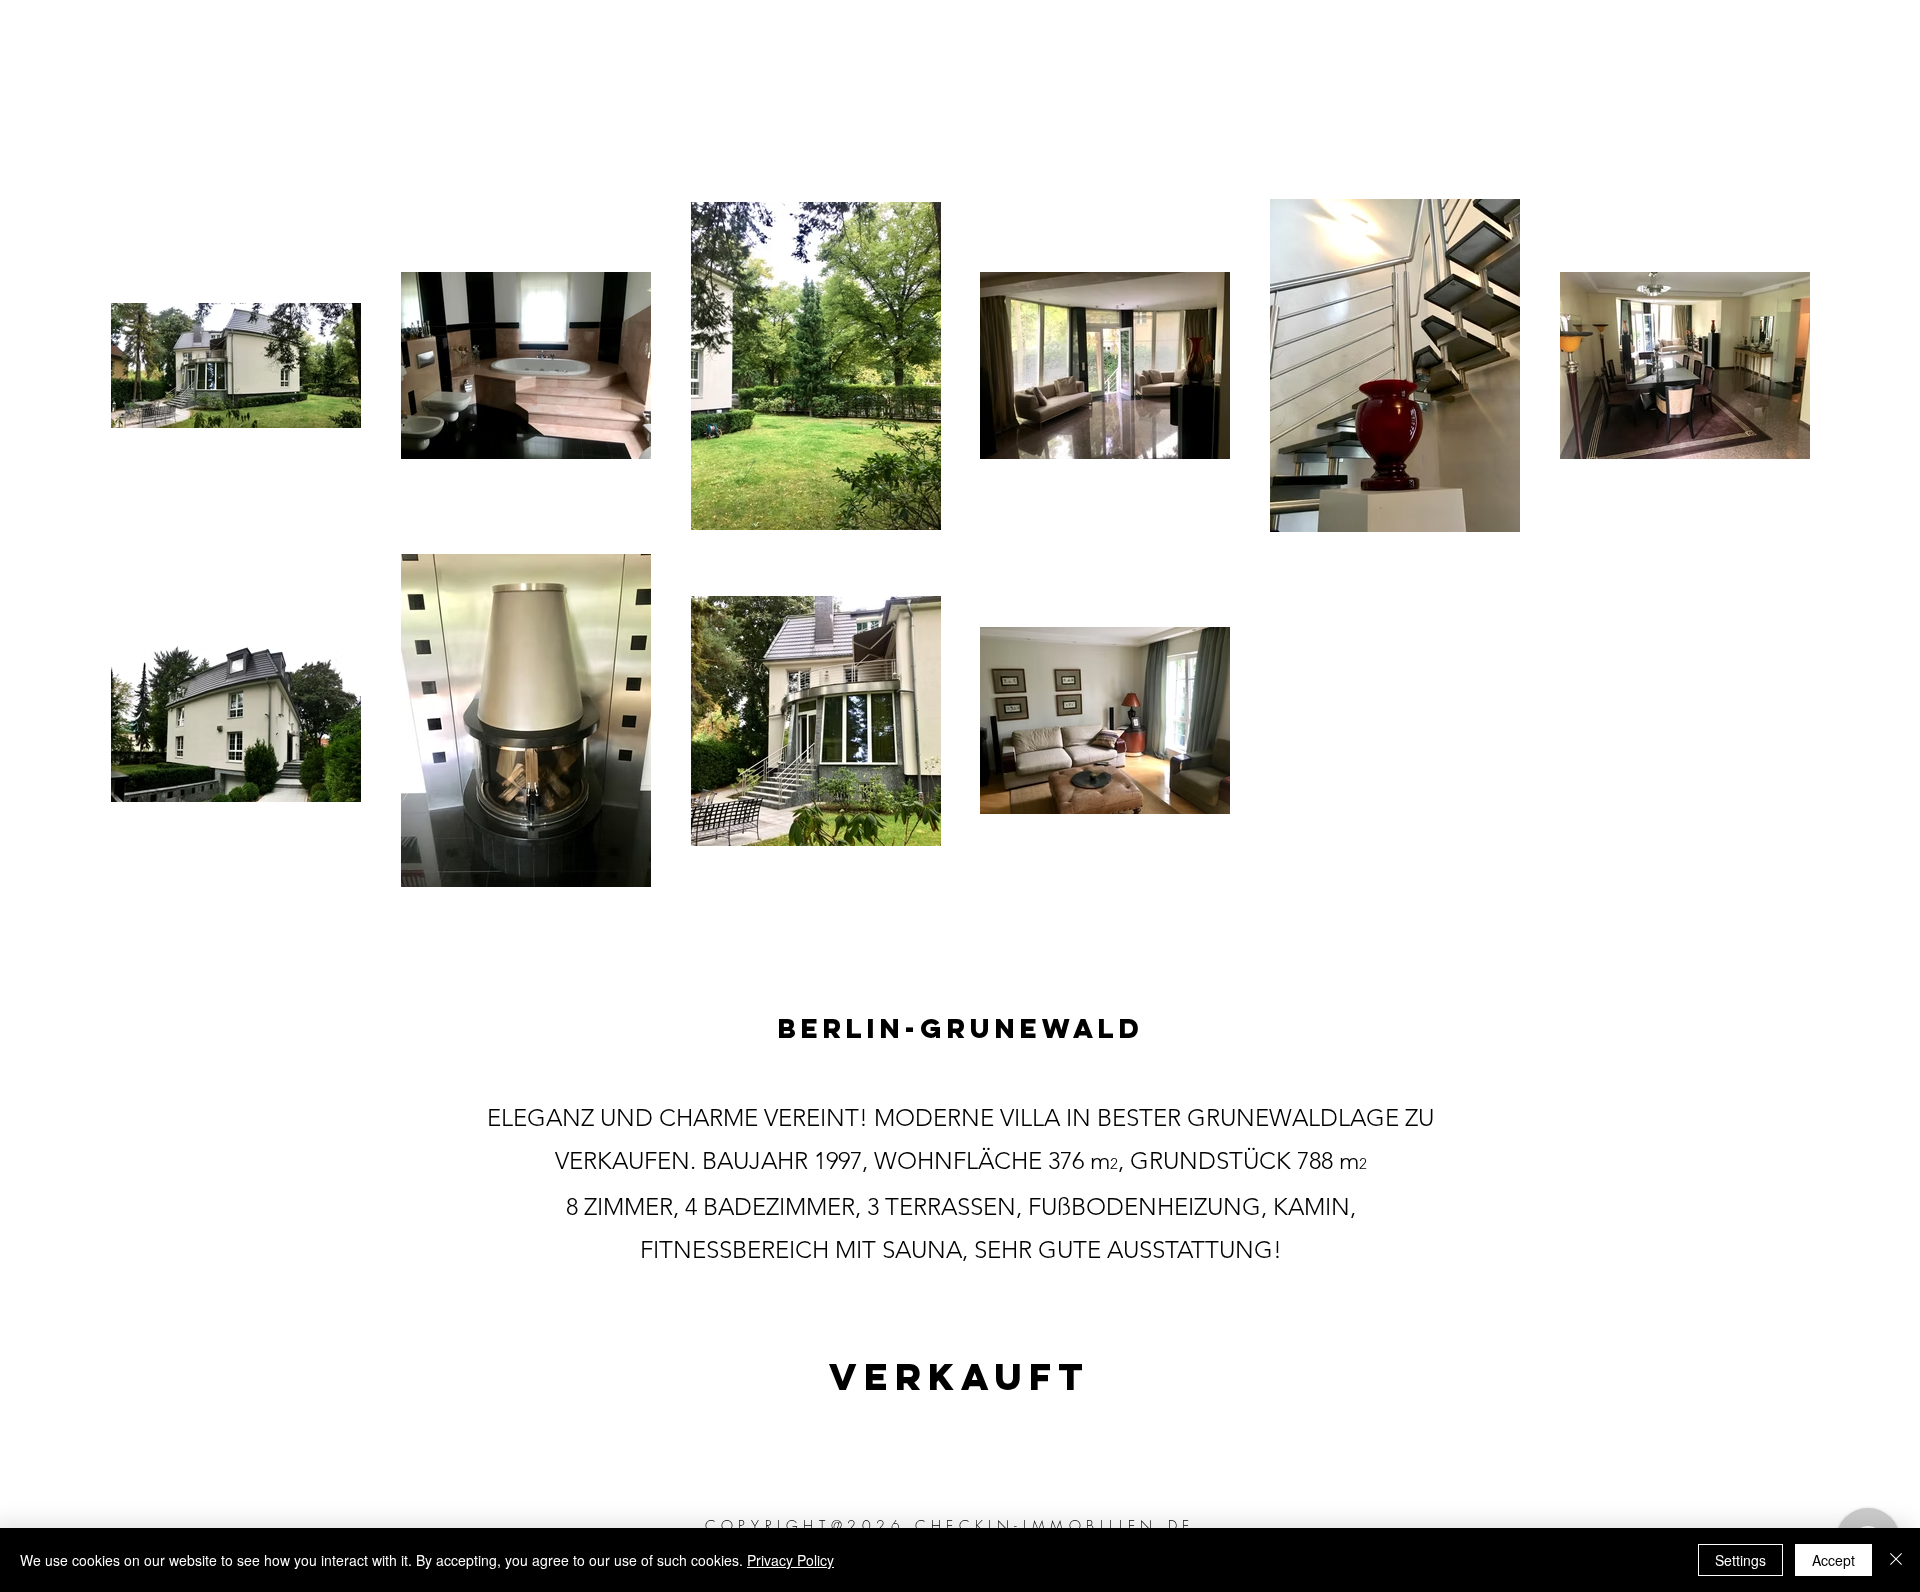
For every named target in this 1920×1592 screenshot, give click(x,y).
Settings (1740, 1560)
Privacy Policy (790, 1560)
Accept (1833, 1560)
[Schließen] (1896, 1560)
